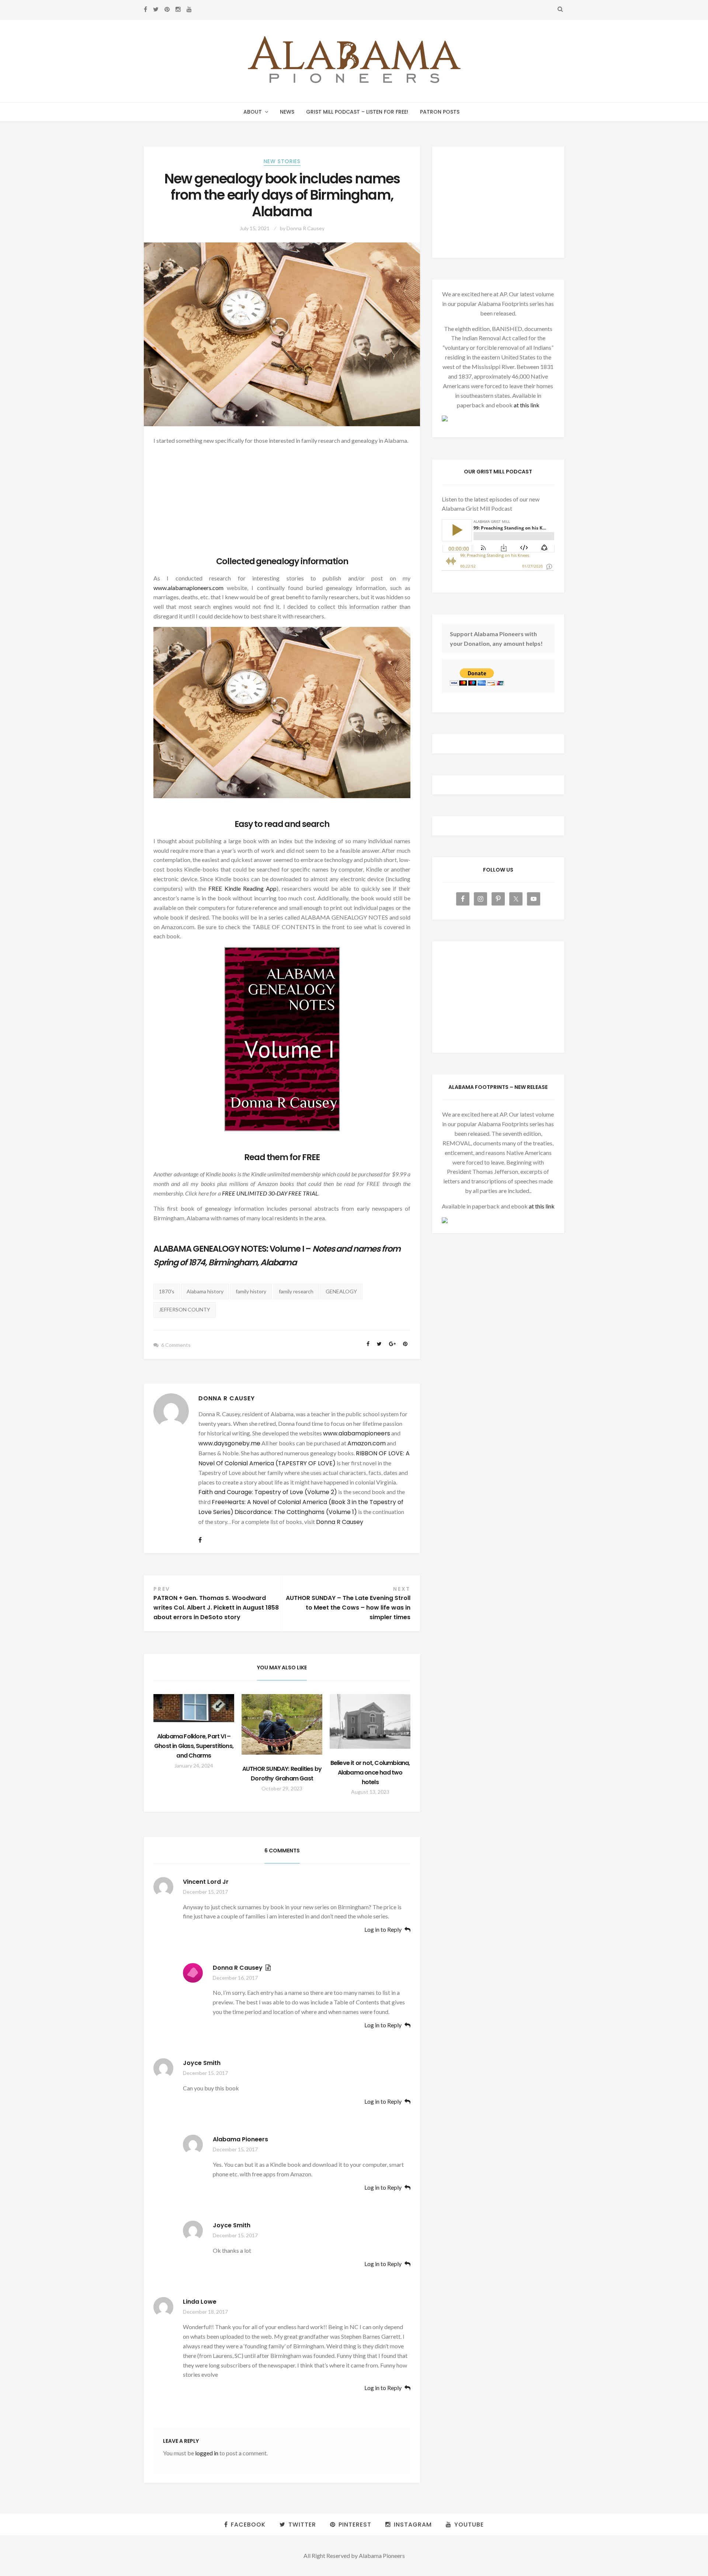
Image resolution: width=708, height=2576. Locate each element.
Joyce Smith (202, 2063)
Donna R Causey (306, 228)
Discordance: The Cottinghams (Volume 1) (296, 1512)
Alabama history (205, 1291)
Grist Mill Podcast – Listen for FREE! (357, 112)
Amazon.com (367, 1443)
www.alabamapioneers (357, 1433)
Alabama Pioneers (240, 2139)
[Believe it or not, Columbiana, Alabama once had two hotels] (370, 1721)
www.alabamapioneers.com (188, 588)
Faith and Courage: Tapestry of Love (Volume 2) (268, 1492)
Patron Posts (440, 112)
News (287, 112)
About (253, 112)
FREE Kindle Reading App (242, 888)
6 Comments (176, 1345)
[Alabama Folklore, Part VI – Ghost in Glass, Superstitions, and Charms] (194, 1708)
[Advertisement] (282, 503)
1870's (167, 1291)
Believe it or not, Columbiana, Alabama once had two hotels (370, 1772)
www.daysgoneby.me (229, 1443)
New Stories (282, 161)
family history (251, 1291)
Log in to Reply (383, 1930)
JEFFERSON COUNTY (185, 1309)
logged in (207, 2453)
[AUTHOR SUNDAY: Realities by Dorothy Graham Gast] (282, 1724)
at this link (527, 405)
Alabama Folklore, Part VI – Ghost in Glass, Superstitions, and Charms (194, 1746)
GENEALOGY (341, 1291)
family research (296, 1291)
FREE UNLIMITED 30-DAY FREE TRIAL (270, 1193)
